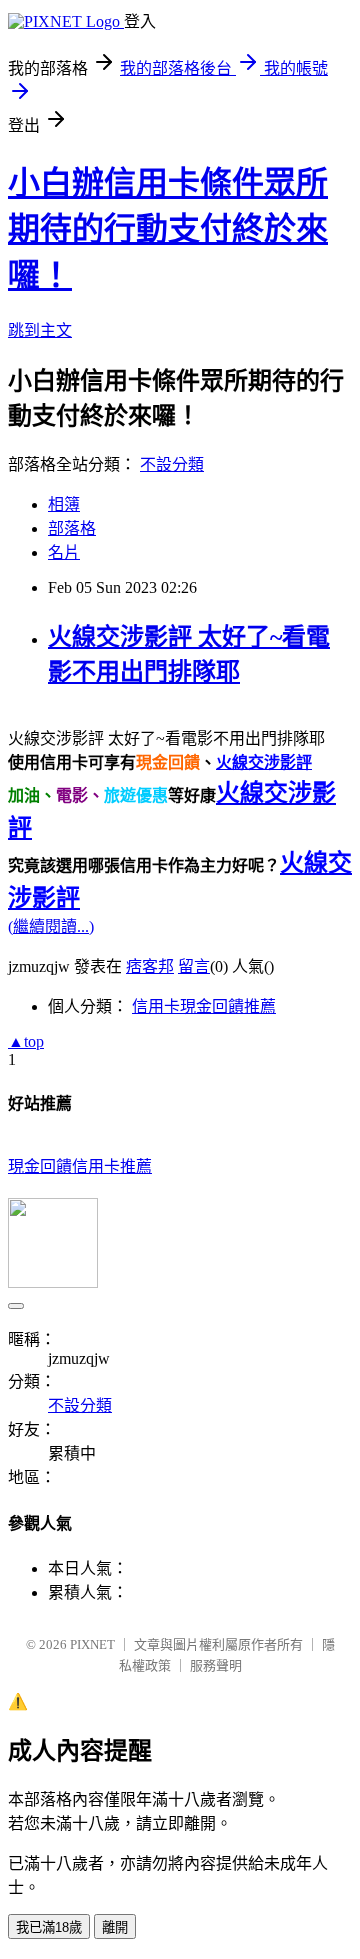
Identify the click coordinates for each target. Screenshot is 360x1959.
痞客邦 (150, 966)
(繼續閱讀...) (51, 926)
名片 (64, 552)
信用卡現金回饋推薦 (204, 1006)
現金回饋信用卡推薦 (80, 1166)
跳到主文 (40, 330)
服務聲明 (216, 1665)
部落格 (72, 528)
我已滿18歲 (49, 1927)
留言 (194, 966)
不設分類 (172, 464)
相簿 (64, 504)
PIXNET (92, 1644)
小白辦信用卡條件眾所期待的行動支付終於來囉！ (168, 229)
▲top (26, 1041)
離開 (115, 1927)
